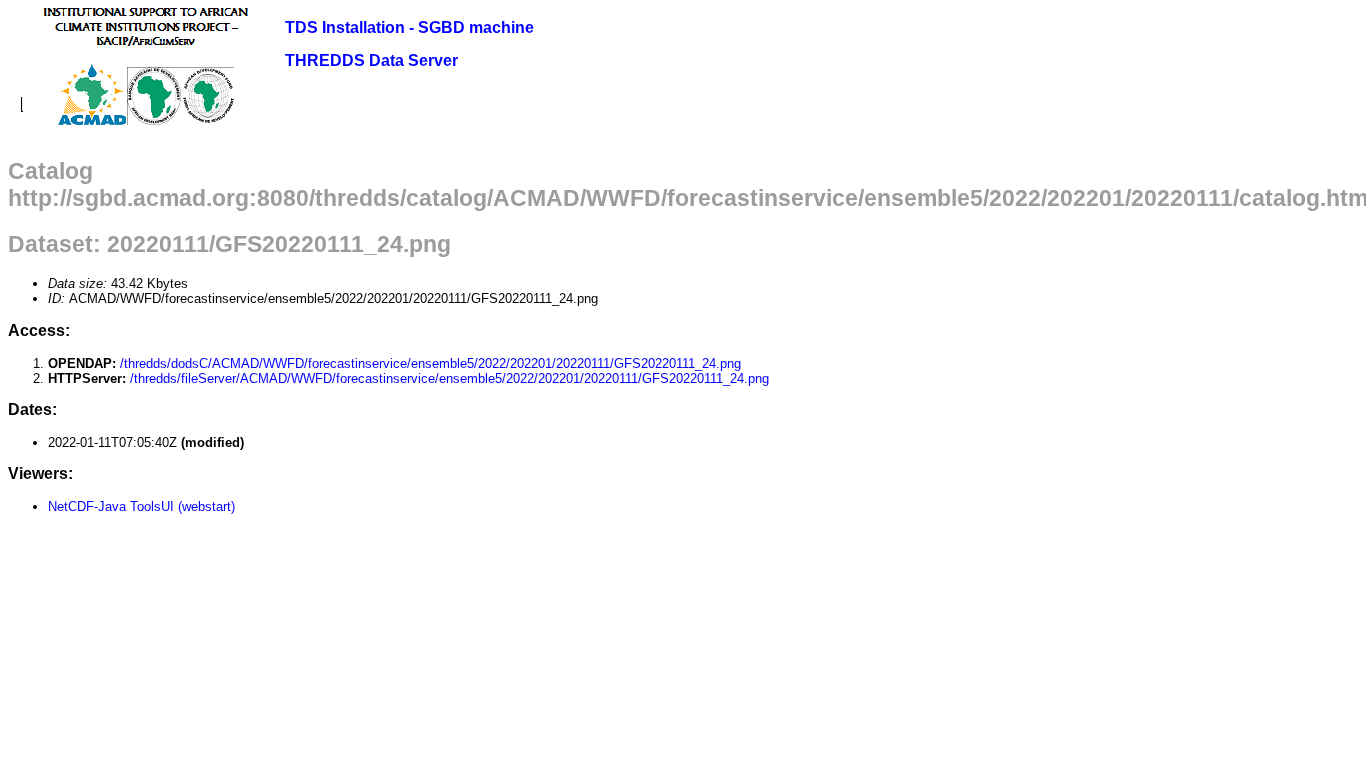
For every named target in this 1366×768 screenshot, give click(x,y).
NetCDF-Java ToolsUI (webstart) (141, 506)
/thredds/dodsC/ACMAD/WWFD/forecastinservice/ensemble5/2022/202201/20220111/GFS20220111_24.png (430, 363)
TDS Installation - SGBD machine (409, 27)
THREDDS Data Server (371, 60)
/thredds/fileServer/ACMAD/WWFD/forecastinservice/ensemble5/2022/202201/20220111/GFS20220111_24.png (449, 378)
